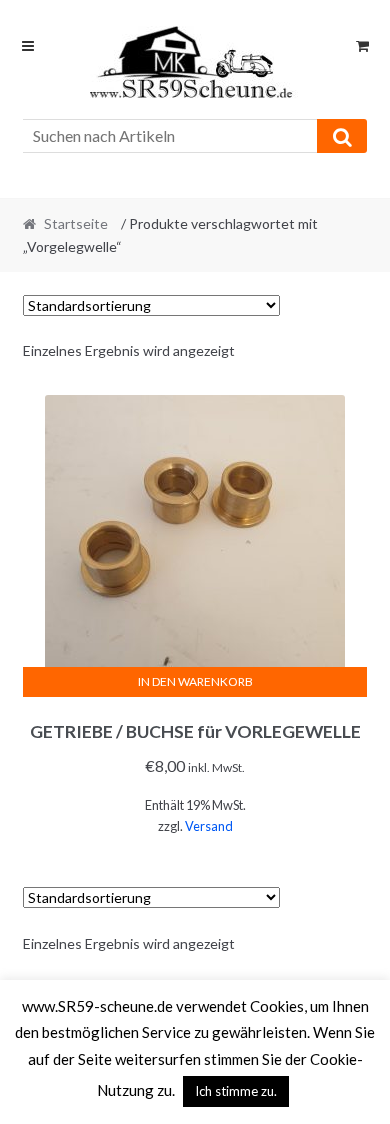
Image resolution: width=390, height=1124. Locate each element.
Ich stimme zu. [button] (236, 1091)
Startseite (76, 223)
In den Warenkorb (195, 681)
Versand (209, 826)
